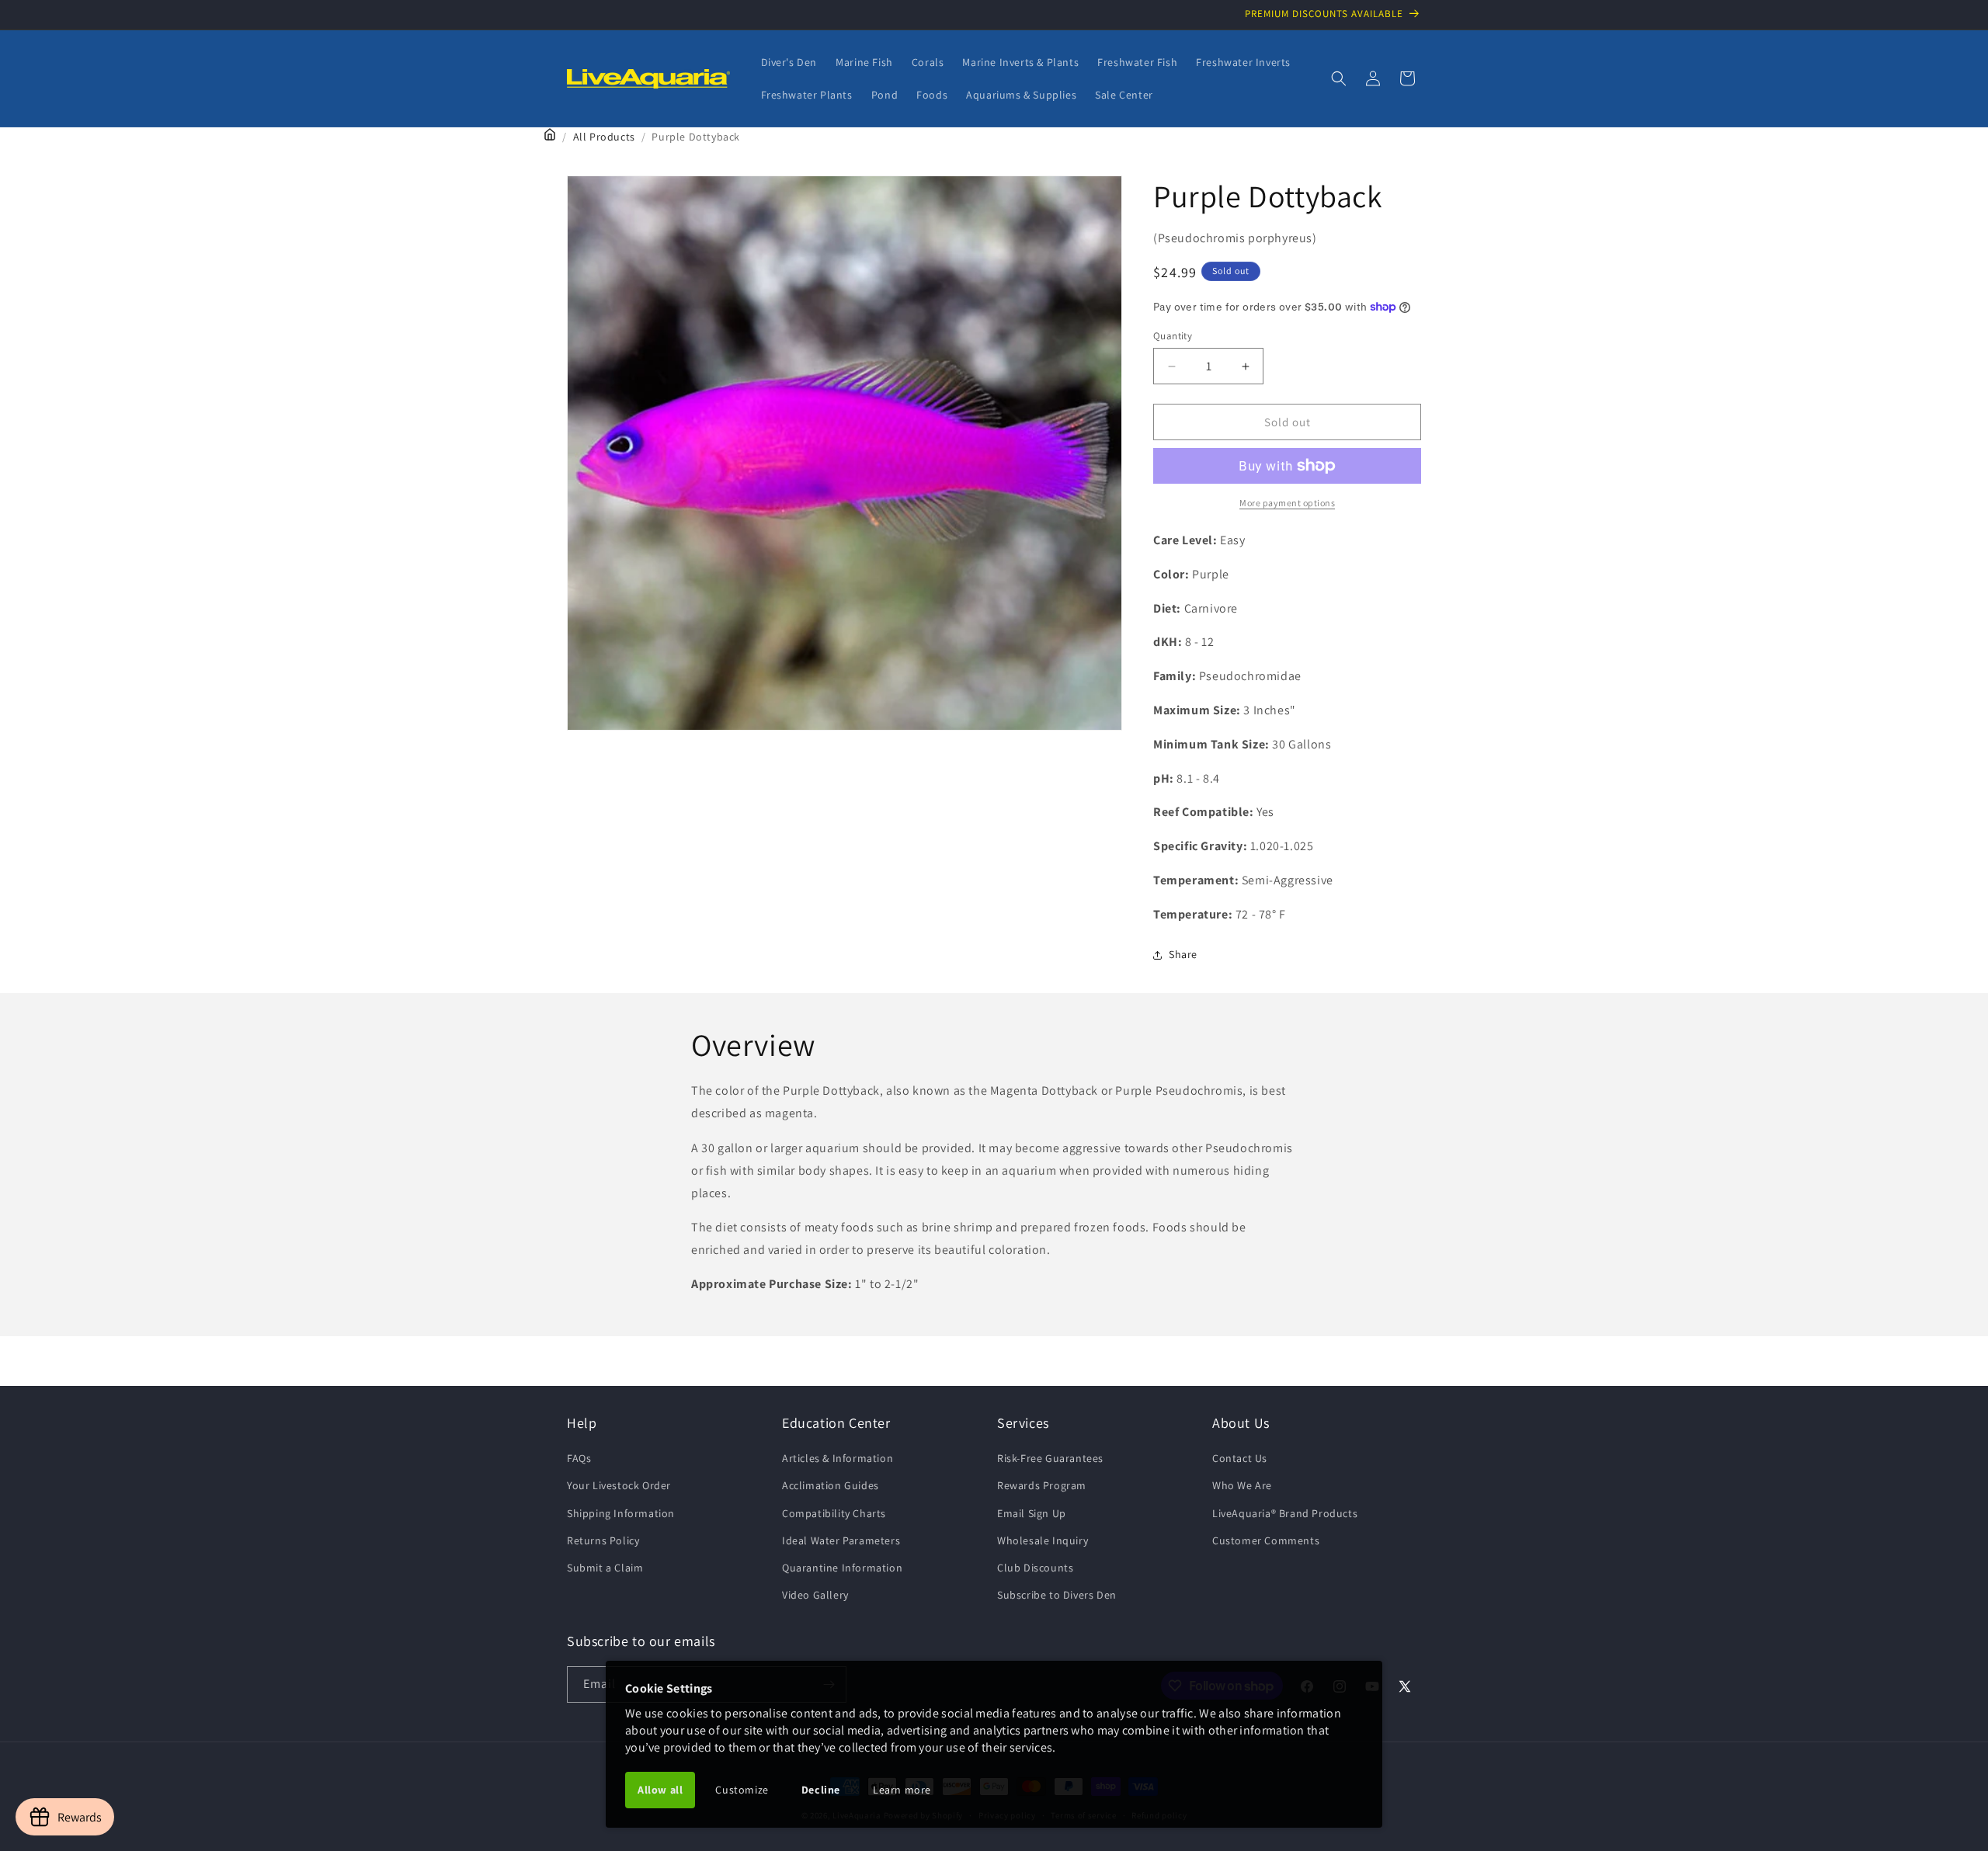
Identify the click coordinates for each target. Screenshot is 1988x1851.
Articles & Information (838, 1458)
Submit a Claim (605, 1568)
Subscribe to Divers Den (1057, 1595)
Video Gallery (815, 1595)
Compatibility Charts (834, 1513)
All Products (604, 137)
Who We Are (1242, 1486)
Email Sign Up (1032, 1513)
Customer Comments (1266, 1540)
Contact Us (1240, 1458)
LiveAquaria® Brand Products (1285, 1513)
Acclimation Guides (831, 1486)
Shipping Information (621, 1513)
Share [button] (1183, 954)
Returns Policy (603, 1540)
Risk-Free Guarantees (1050, 1458)
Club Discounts (1035, 1568)
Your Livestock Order (619, 1486)
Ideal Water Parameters (841, 1540)
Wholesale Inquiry (1043, 1540)
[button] (1339, 78)
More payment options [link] (1287, 503)
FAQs (579, 1458)
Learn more (902, 1790)
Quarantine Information (842, 1568)
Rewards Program (1042, 1486)
